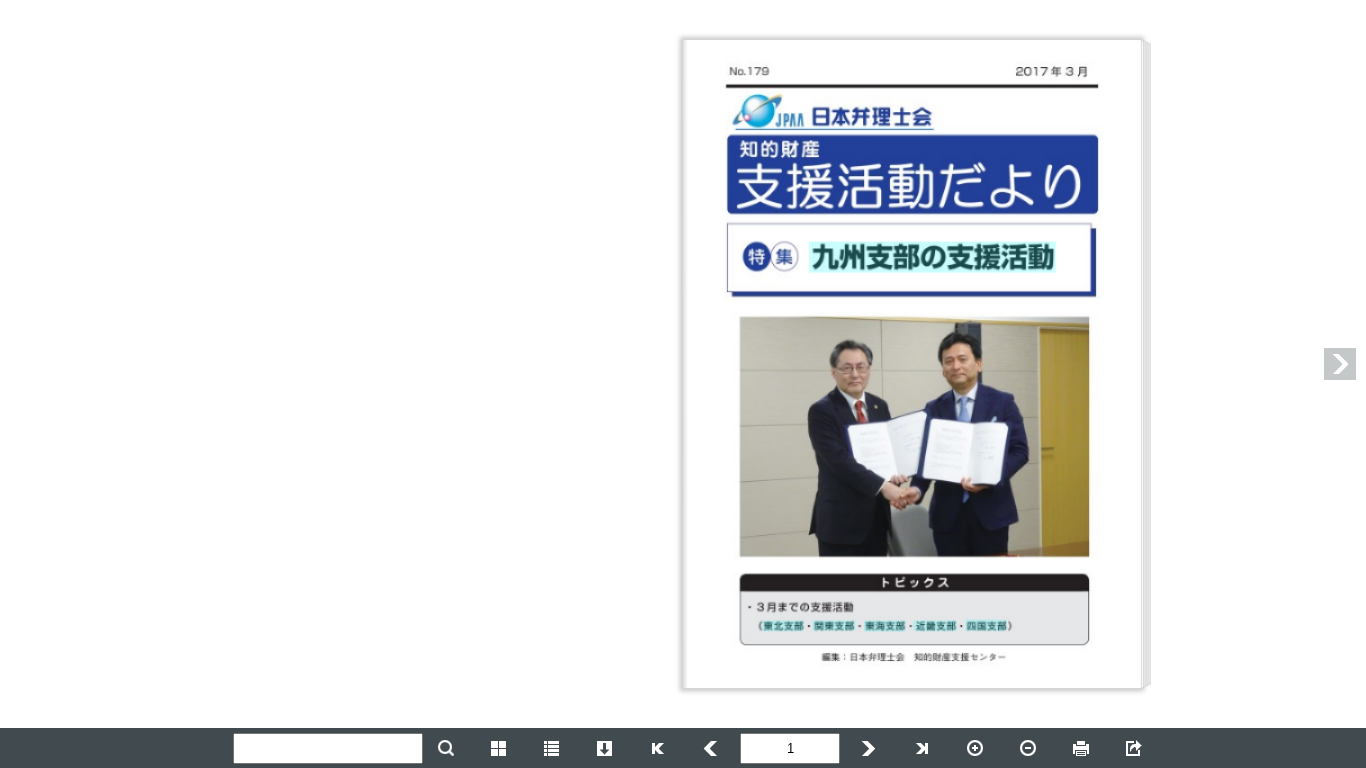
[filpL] (658, 748)
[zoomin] (975, 748)
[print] (1081, 748)
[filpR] (869, 748)
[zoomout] (1028, 748)
